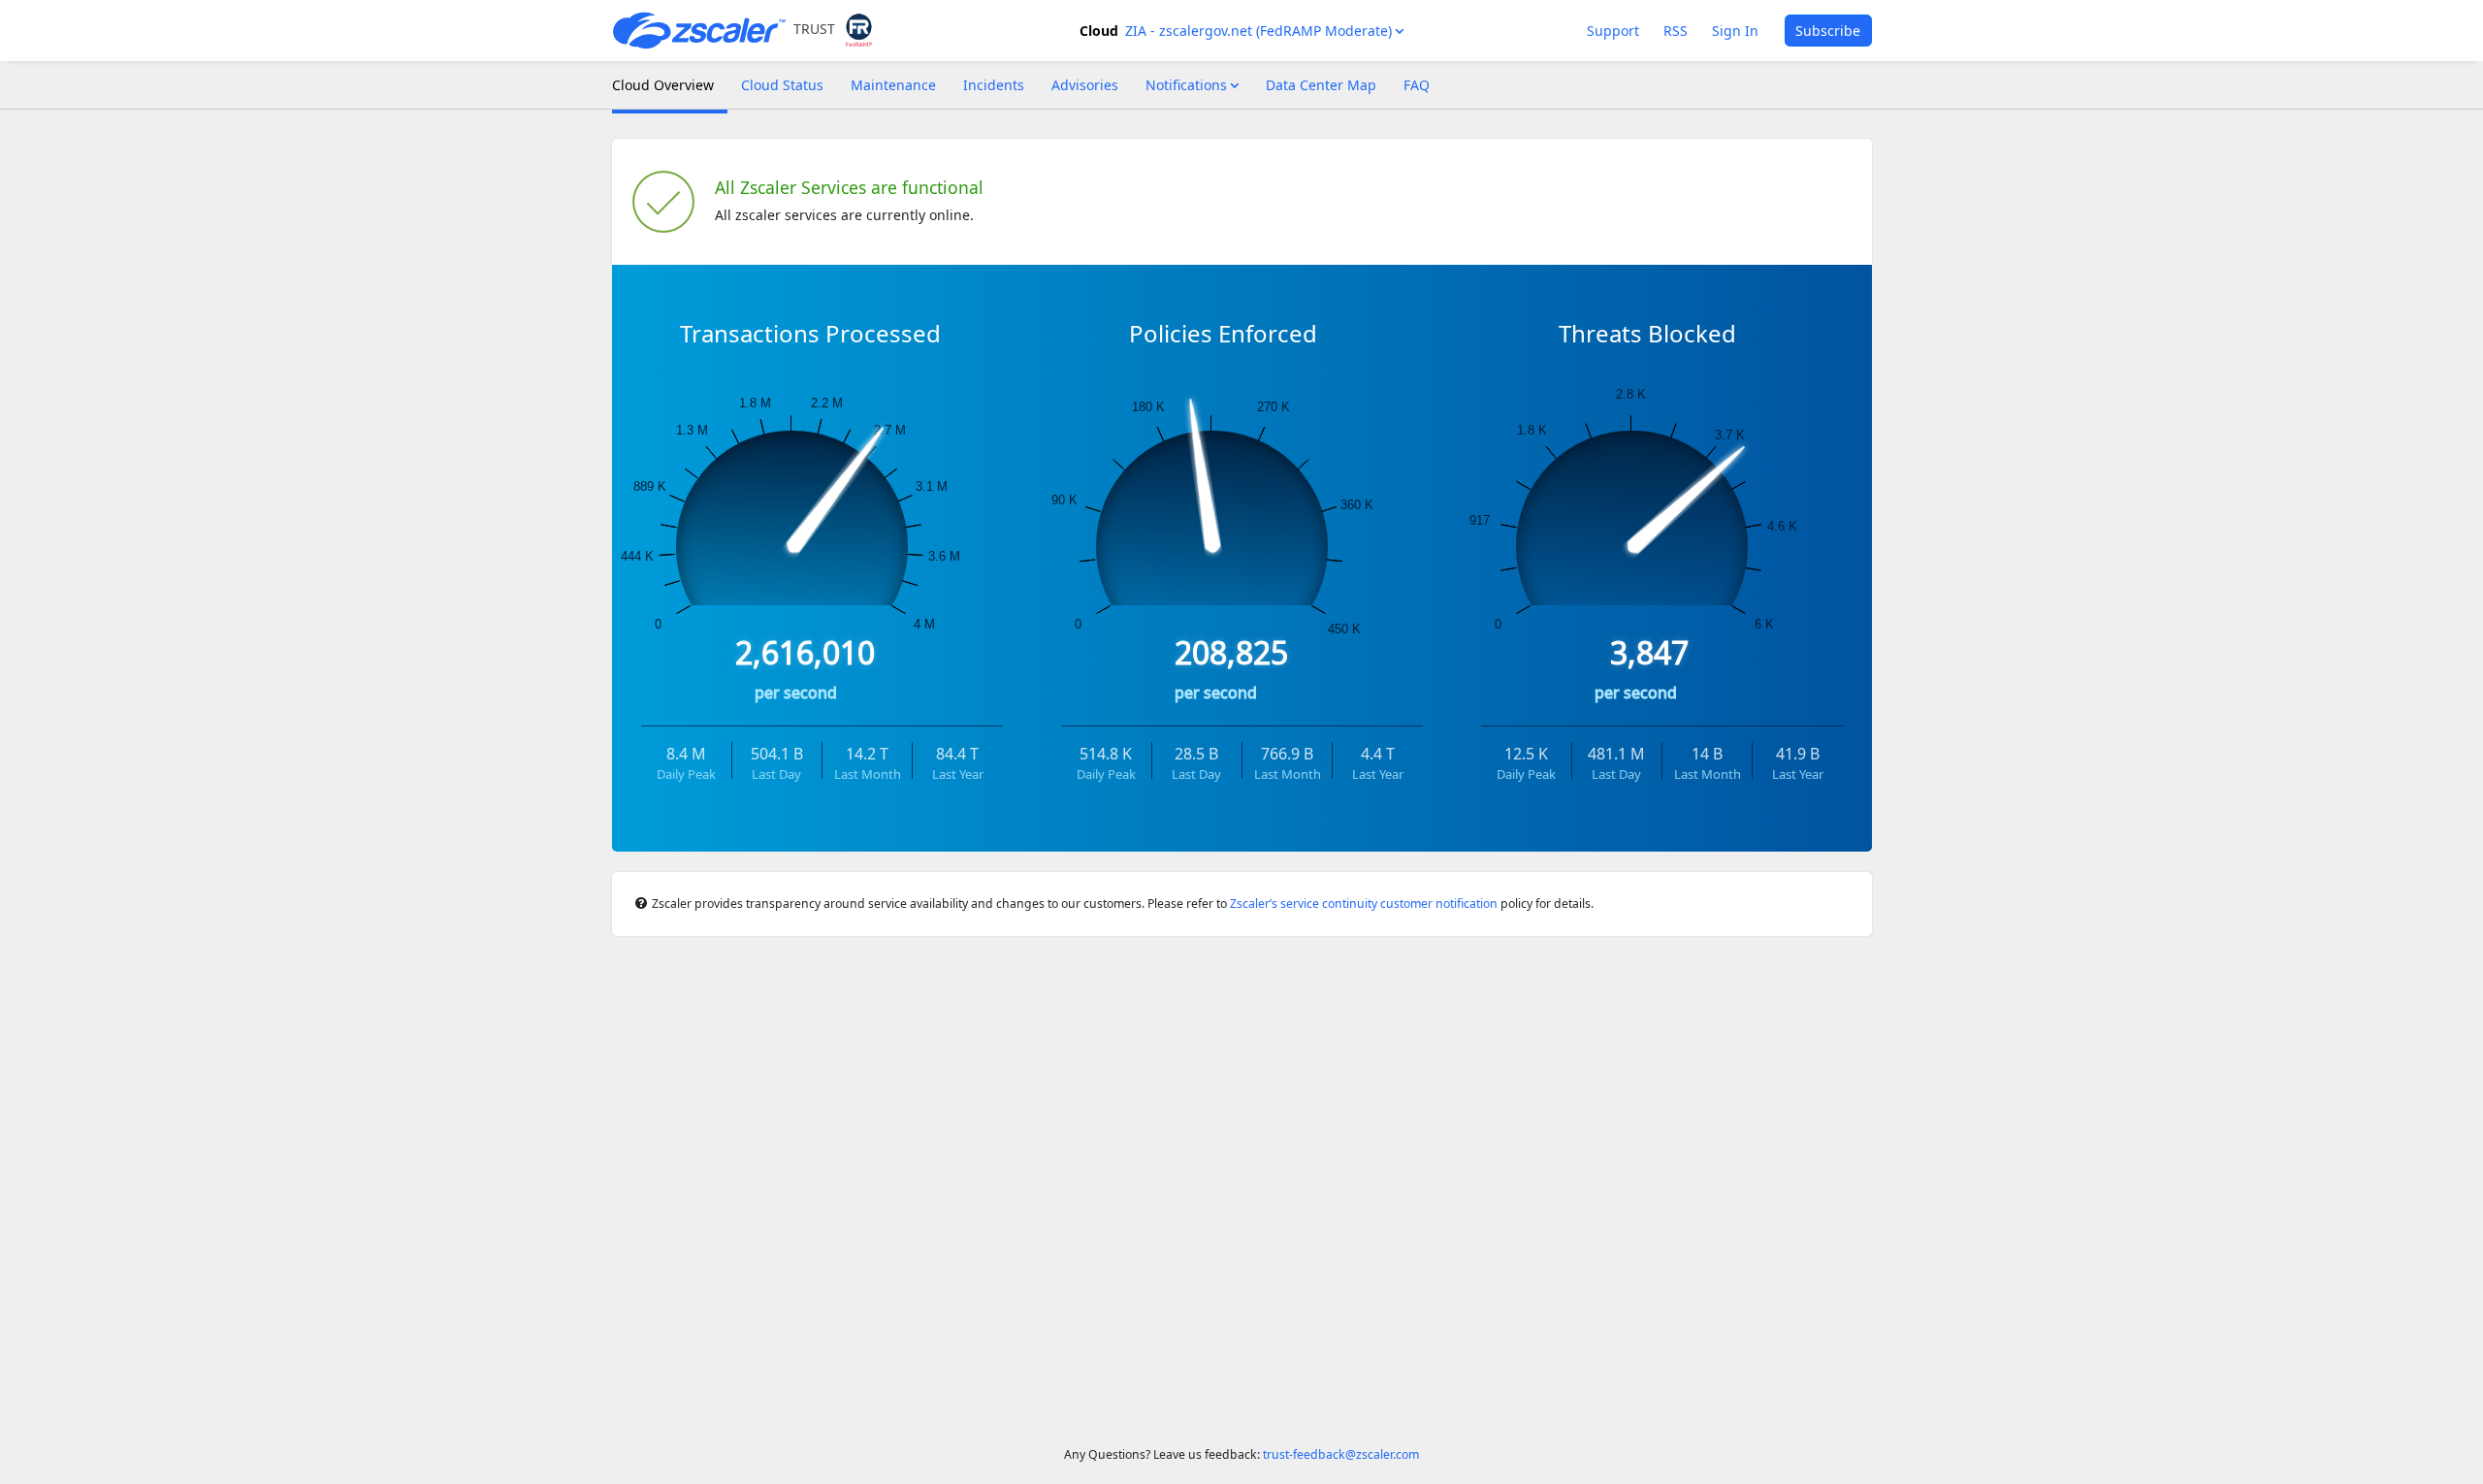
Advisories (1085, 85)
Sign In (1735, 31)
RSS (1676, 31)
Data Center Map (1321, 85)
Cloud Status (782, 85)
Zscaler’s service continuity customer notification (1364, 903)
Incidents (994, 85)
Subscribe (1828, 31)
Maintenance (893, 85)
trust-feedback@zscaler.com (1339, 1454)
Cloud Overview (663, 85)
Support (1613, 31)
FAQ (1417, 85)
